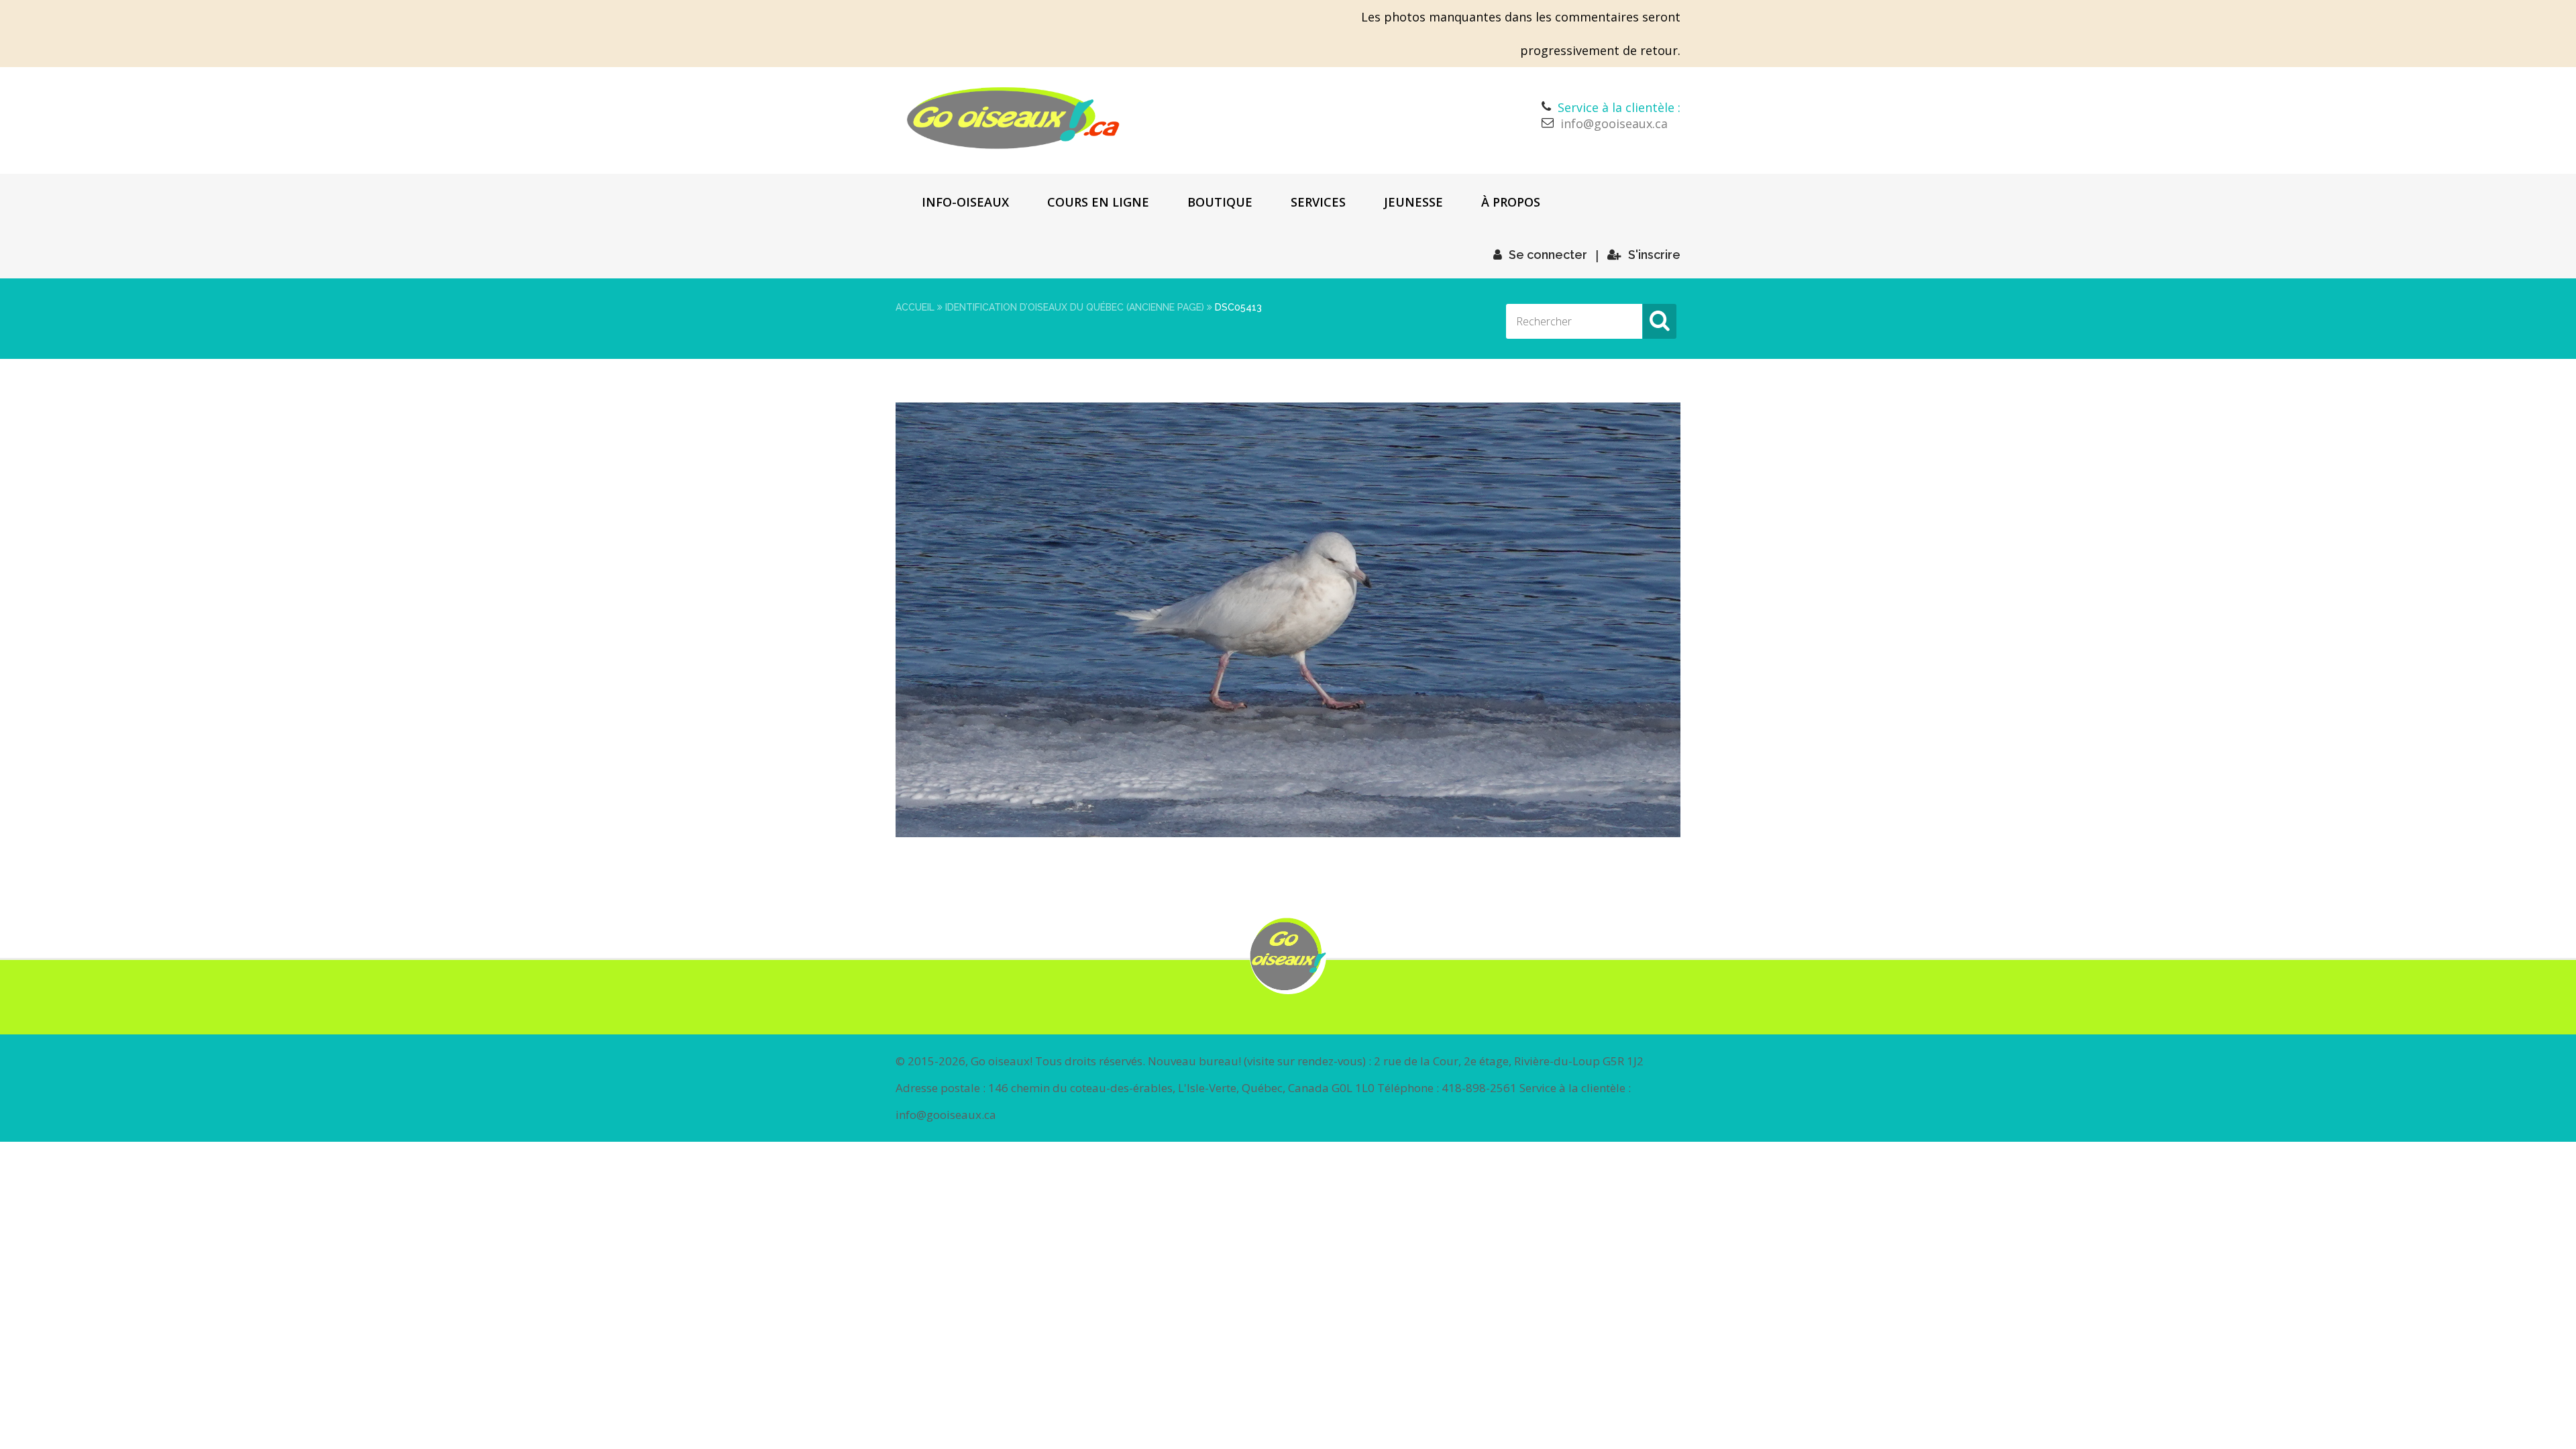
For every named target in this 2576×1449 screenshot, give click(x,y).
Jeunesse (1413, 202)
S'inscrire (1654, 255)
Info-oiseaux (965, 202)
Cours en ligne (1098, 202)
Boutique (1220, 202)
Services (1318, 202)
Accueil (915, 307)
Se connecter (1548, 255)
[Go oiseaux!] (1013, 118)
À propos (1511, 202)
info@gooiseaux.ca (1614, 123)
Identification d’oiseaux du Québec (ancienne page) (1075, 307)
